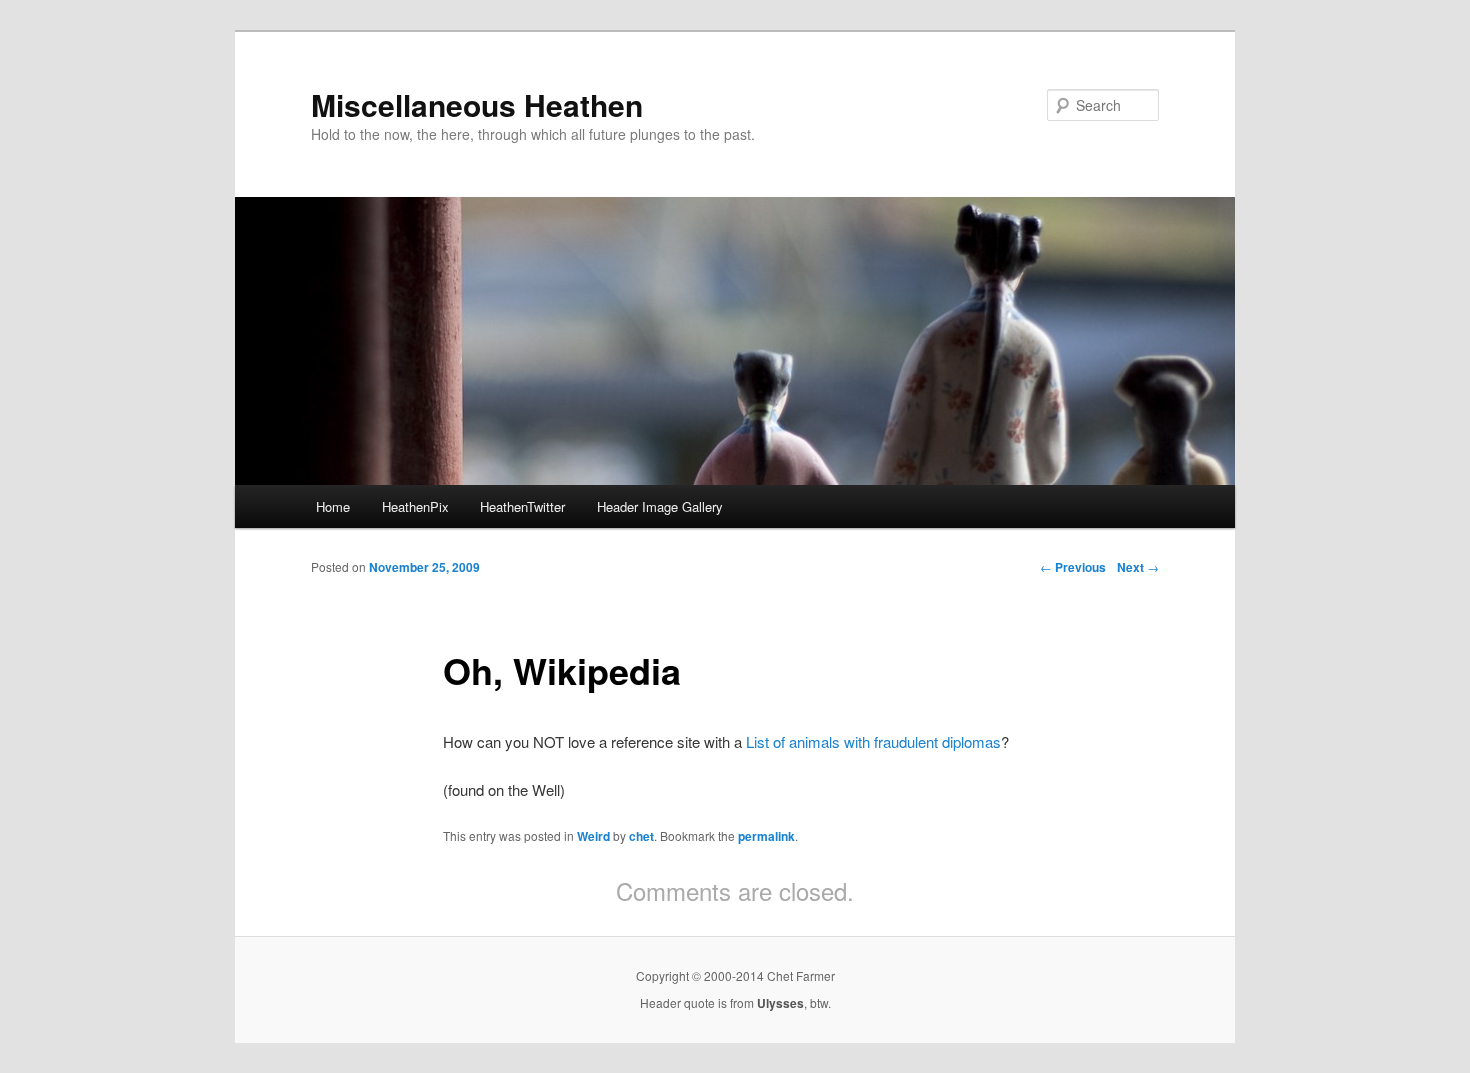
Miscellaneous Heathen (477, 104)
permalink (766, 836)
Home (333, 506)
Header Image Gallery (660, 506)
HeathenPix (415, 506)
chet (641, 836)
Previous (1073, 567)
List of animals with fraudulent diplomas (873, 741)
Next (1138, 567)
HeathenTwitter (522, 506)
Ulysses (780, 1003)
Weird (593, 836)
